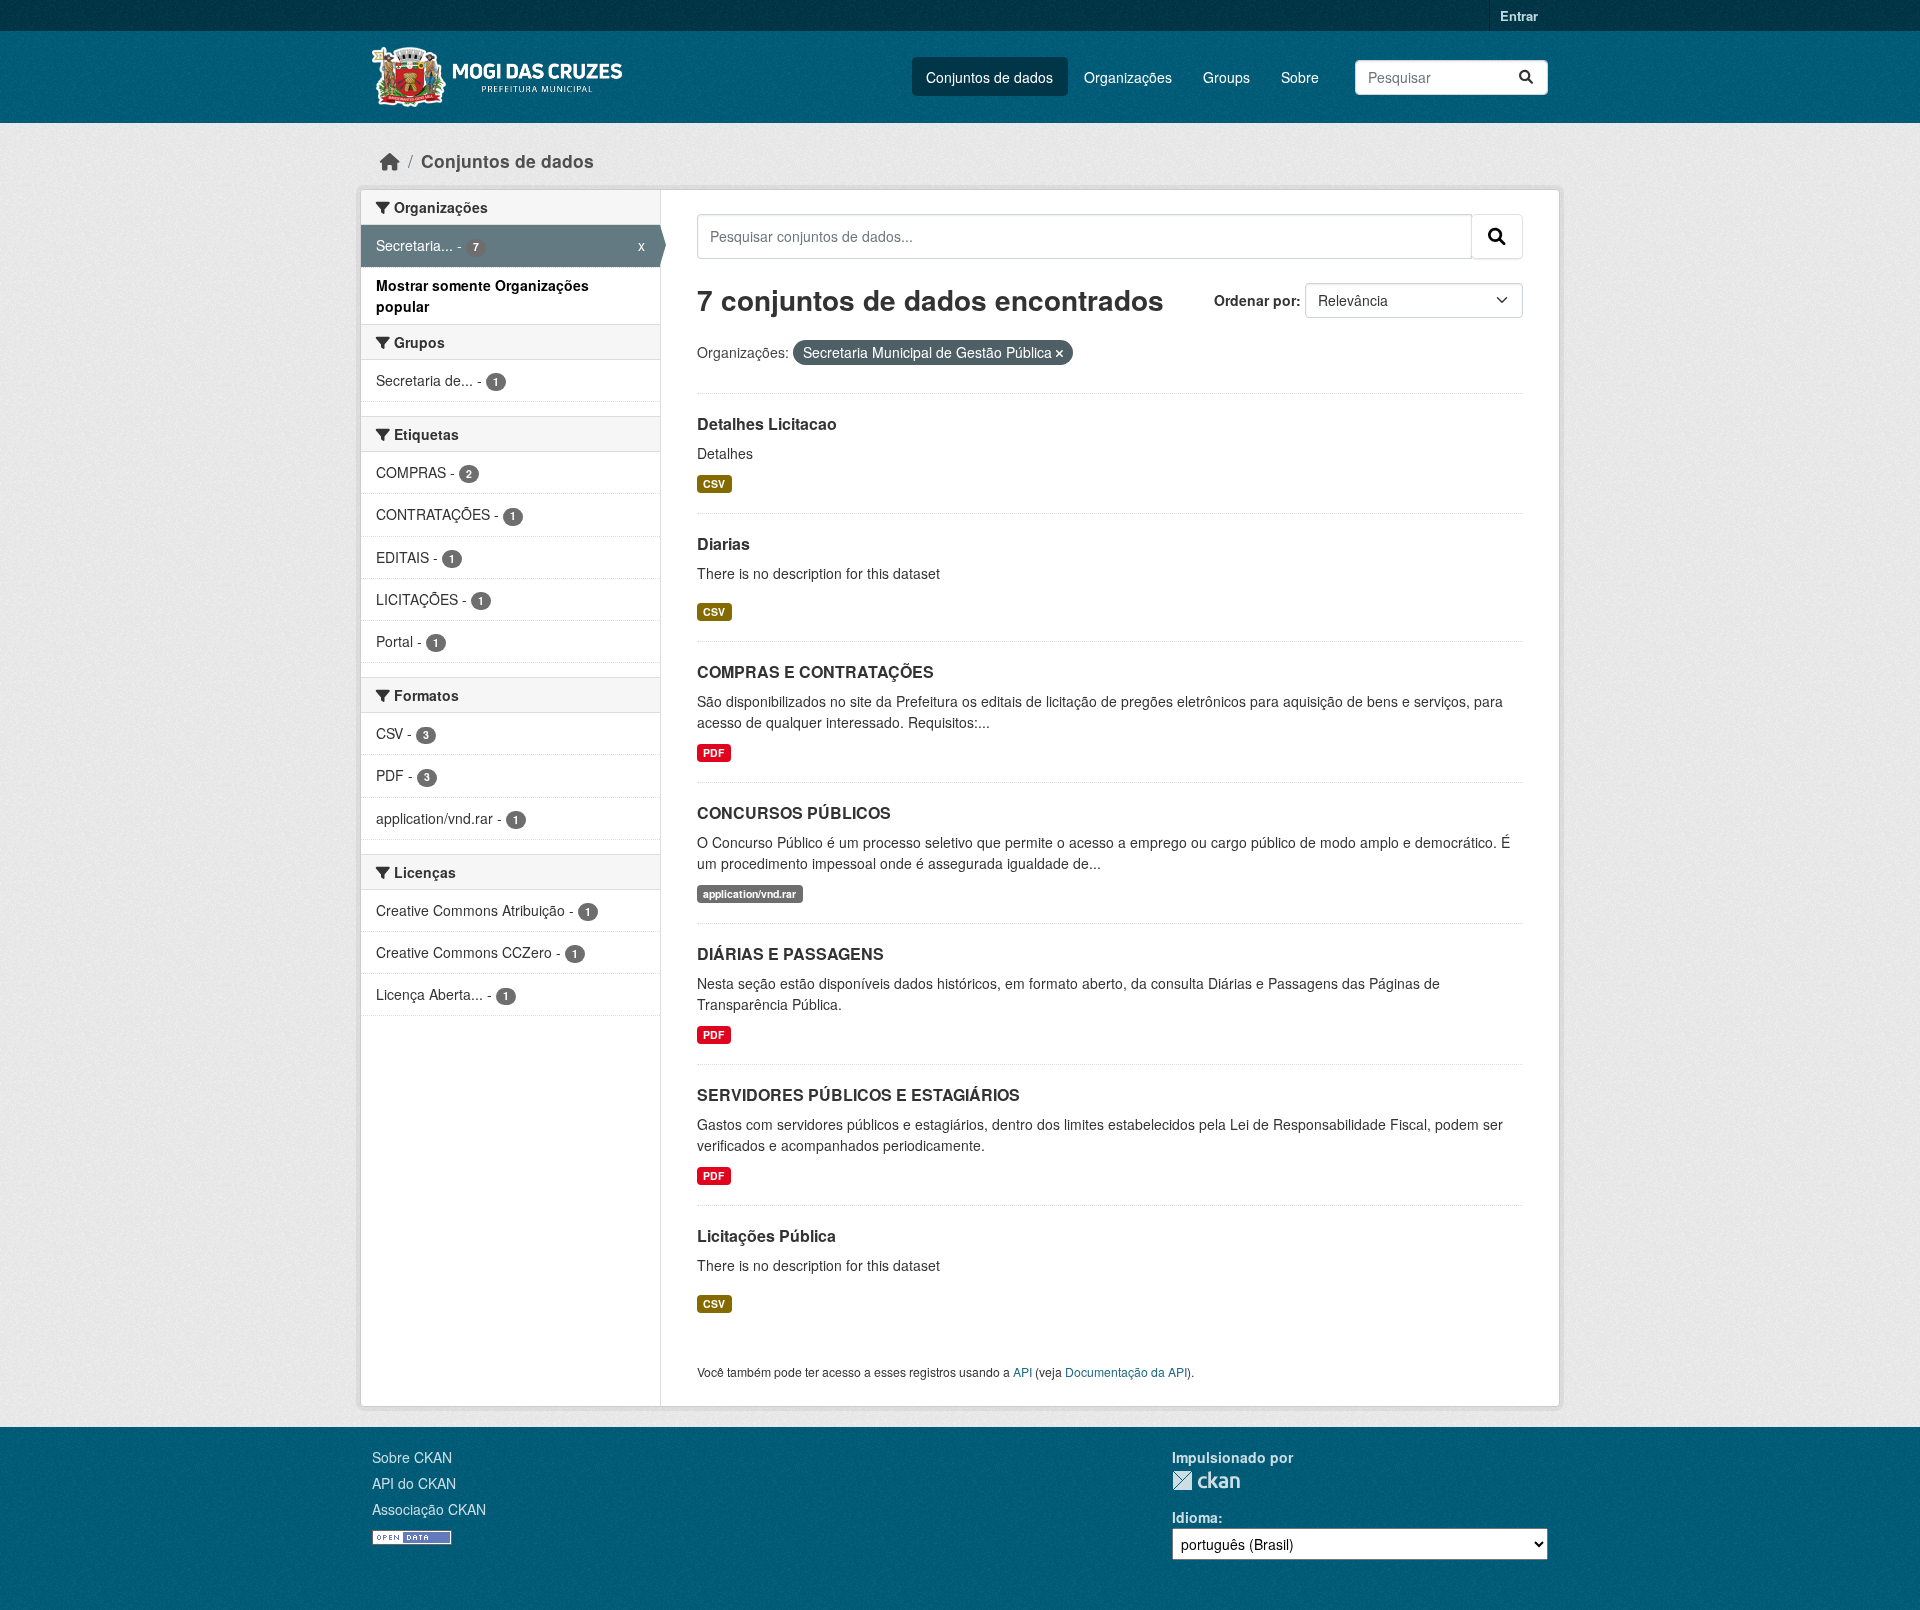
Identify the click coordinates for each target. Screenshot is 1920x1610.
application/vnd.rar (749, 893)
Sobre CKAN (412, 1457)
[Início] (390, 160)
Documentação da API (1126, 1371)
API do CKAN (414, 1483)
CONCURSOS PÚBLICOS (794, 812)
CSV (714, 483)
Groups (1226, 77)
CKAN (1206, 1480)
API (1022, 1371)
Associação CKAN (429, 1509)
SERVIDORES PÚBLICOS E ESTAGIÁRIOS (858, 1094)
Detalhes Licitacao (767, 423)
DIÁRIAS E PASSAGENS (790, 953)
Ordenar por (1255, 300)
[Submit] (1526, 77)
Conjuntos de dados (989, 77)
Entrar (1519, 15)
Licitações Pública (766, 1235)
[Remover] (1059, 353)
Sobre (1300, 77)
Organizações (1128, 77)
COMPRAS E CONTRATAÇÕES (815, 671)
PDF (713, 752)
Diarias (723, 543)
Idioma (1195, 1517)
